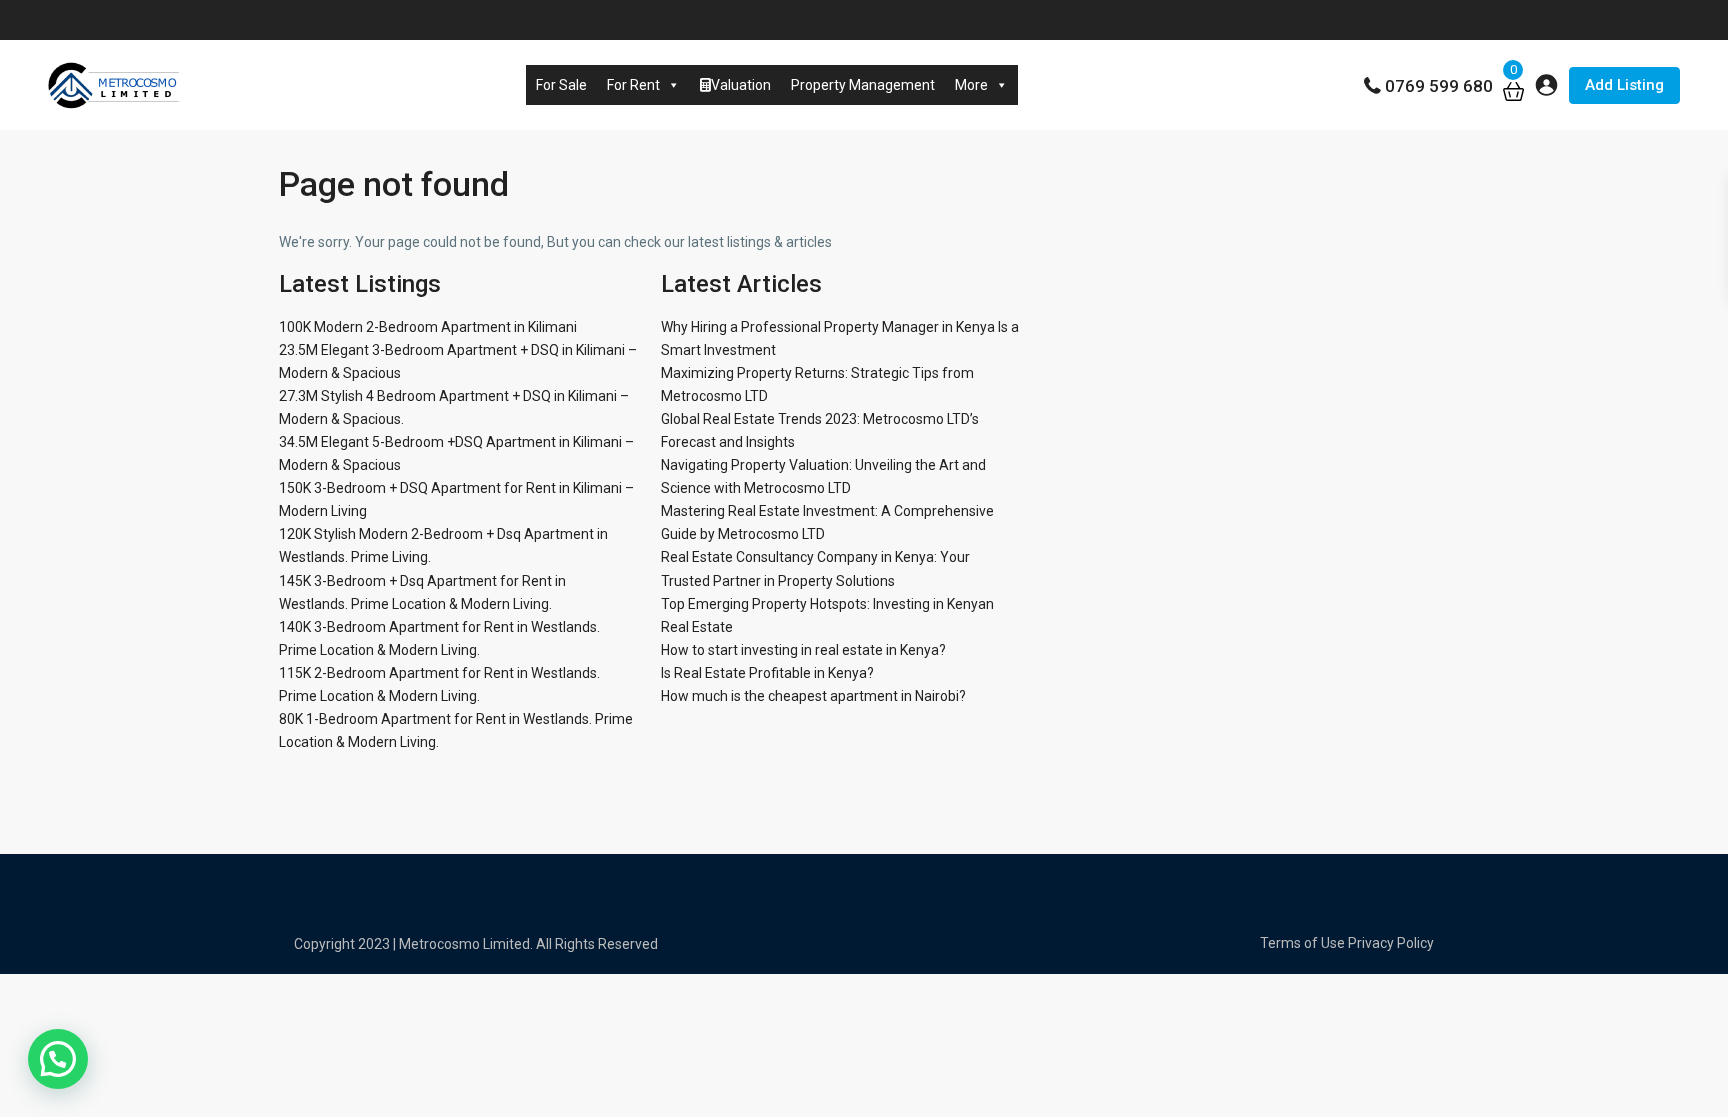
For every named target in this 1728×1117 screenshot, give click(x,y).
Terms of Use (1302, 943)
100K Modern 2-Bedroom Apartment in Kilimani (428, 327)
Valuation (741, 85)
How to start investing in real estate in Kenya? (803, 650)
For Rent (633, 85)
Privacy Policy (1391, 943)
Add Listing (1624, 85)
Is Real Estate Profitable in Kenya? (767, 673)
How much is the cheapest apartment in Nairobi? (813, 696)
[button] (58, 1059)
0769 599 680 (1439, 86)
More (971, 85)
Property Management (863, 85)
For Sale (561, 85)
